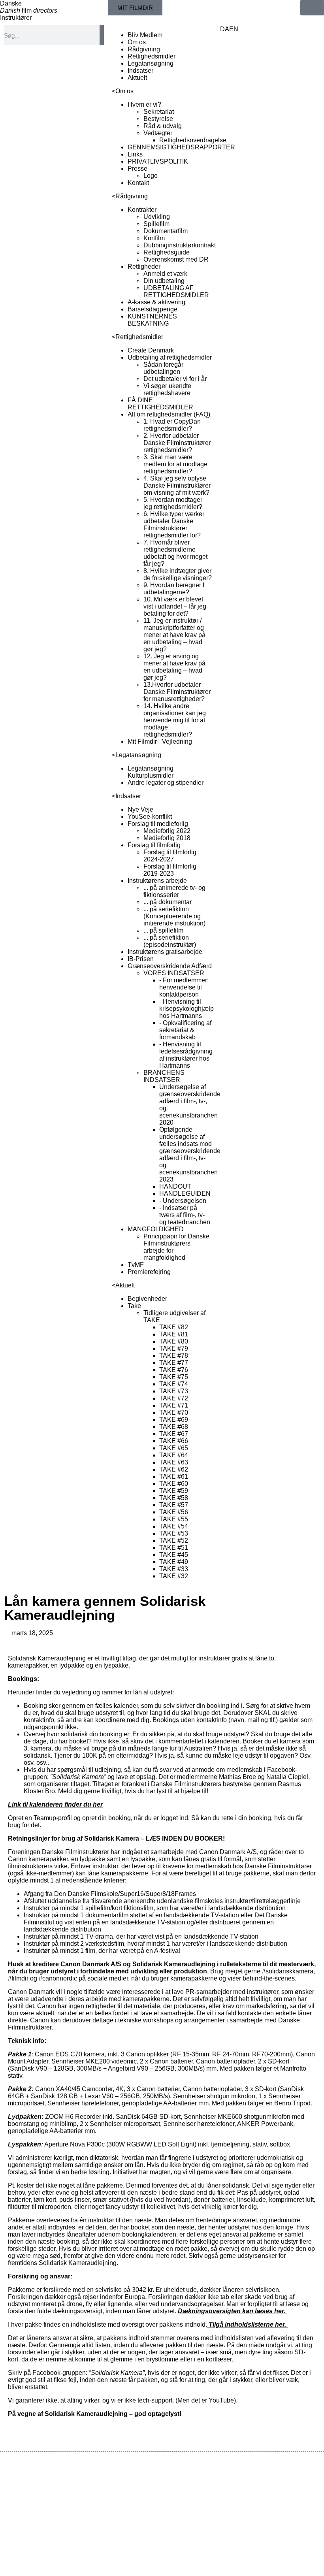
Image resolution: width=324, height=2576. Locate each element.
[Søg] (102, 35)
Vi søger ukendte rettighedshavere (167, 389)
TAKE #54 (174, 1526)
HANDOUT (175, 1186)
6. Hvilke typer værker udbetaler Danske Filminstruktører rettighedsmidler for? (174, 525)
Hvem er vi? (144, 105)
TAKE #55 (174, 1519)
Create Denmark (151, 350)
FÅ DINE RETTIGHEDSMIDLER (160, 404)
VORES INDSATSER (174, 973)
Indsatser (140, 71)
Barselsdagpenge (153, 309)
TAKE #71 (174, 1405)
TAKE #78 (174, 1356)
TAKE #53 (174, 1533)
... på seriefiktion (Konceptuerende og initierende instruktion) (174, 916)
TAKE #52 (174, 1541)
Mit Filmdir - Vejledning (160, 742)
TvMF (136, 1265)
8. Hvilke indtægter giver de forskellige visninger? (178, 574)
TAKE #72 (174, 1398)
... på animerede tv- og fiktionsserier (174, 891)
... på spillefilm (163, 930)
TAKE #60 (174, 1484)
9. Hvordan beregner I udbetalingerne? (174, 589)
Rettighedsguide (167, 252)
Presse (138, 169)
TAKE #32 (174, 1576)
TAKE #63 (174, 1462)
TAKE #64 (174, 1455)
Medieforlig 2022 (167, 831)
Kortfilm (154, 238)
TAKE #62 (174, 1469)
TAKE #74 (174, 1384)
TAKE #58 (174, 1498)
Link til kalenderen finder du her (55, 1804)
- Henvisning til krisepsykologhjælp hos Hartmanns (186, 1009)
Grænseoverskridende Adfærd (170, 966)
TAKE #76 (174, 1370)
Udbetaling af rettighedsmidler (170, 357)
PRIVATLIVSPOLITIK (158, 161)
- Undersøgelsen (183, 1201)
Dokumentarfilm (166, 231)
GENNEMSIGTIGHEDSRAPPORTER (181, 147)
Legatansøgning (151, 63)
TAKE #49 (174, 1562)
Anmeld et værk (165, 274)
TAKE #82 (174, 1327)
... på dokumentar (168, 902)
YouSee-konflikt (150, 817)
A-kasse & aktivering (156, 302)
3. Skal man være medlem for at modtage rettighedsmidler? (175, 464)
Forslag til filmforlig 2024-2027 (170, 856)
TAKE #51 (174, 1548)
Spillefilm (156, 224)
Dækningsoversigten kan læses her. (232, 2311)
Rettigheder (144, 267)
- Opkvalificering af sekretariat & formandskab (185, 1030)
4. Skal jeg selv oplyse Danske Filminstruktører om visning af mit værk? (177, 485)
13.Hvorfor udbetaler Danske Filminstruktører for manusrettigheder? (177, 692)
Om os (137, 42)
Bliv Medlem (145, 35)
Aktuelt (137, 78)
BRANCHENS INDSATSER (164, 1076)
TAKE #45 (174, 1555)
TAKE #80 (174, 1341)
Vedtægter (158, 133)
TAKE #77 (174, 1363)
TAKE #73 (174, 1391)
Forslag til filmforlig (154, 845)
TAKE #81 (174, 1334)
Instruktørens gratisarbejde (165, 952)
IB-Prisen (141, 959)
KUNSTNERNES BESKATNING (152, 320)
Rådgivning (144, 49)
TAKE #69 (174, 1420)
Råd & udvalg (163, 126)
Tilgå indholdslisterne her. (247, 2324)
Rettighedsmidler (152, 56)
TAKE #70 (174, 1412)
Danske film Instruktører (29, 10)
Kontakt (138, 183)
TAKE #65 (174, 1448)
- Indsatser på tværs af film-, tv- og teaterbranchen (185, 1215)
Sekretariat (159, 112)
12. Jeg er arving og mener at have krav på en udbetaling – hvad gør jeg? (174, 667)
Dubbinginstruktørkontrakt (180, 245)
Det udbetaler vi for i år (175, 379)
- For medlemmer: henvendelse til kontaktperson (184, 987)
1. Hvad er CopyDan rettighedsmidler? (172, 425)
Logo (151, 176)
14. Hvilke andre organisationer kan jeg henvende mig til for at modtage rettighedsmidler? (175, 720)
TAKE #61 (174, 1476)
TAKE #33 (174, 1569)
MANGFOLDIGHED (156, 1229)
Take (134, 1306)
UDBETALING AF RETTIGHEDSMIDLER (176, 291)
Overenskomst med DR (176, 259)
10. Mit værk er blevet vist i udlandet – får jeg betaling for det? (175, 606)
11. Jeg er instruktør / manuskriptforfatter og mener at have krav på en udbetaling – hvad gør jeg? (174, 635)
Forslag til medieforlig (158, 824)
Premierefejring (149, 1272)
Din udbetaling (164, 281)
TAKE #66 (174, 1441)
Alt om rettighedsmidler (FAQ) (169, 414)
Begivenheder (147, 1299)
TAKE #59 (174, 1491)
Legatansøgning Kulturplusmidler (151, 772)
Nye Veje (140, 809)
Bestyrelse (158, 119)
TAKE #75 (174, 1377)
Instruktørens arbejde (157, 881)
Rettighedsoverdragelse (193, 140)
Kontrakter (142, 210)
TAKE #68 (174, 1427)
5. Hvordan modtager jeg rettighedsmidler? (173, 503)
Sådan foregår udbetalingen (163, 368)
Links (135, 154)
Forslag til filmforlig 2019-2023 (170, 870)
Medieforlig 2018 (167, 838)
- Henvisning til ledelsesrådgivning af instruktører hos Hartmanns (186, 1055)
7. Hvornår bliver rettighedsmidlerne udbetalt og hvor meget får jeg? (175, 553)
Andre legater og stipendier (166, 783)
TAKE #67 (174, 1434)
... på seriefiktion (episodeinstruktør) (170, 941)
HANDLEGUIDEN (185, 1194)
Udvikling (157, 217)
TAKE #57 (174, 1505)
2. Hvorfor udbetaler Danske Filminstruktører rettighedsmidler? (177, 443)
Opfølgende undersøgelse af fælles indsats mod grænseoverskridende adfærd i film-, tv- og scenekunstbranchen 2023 (190, 1154)
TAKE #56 (174, 1512)
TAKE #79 (174, 1348)
